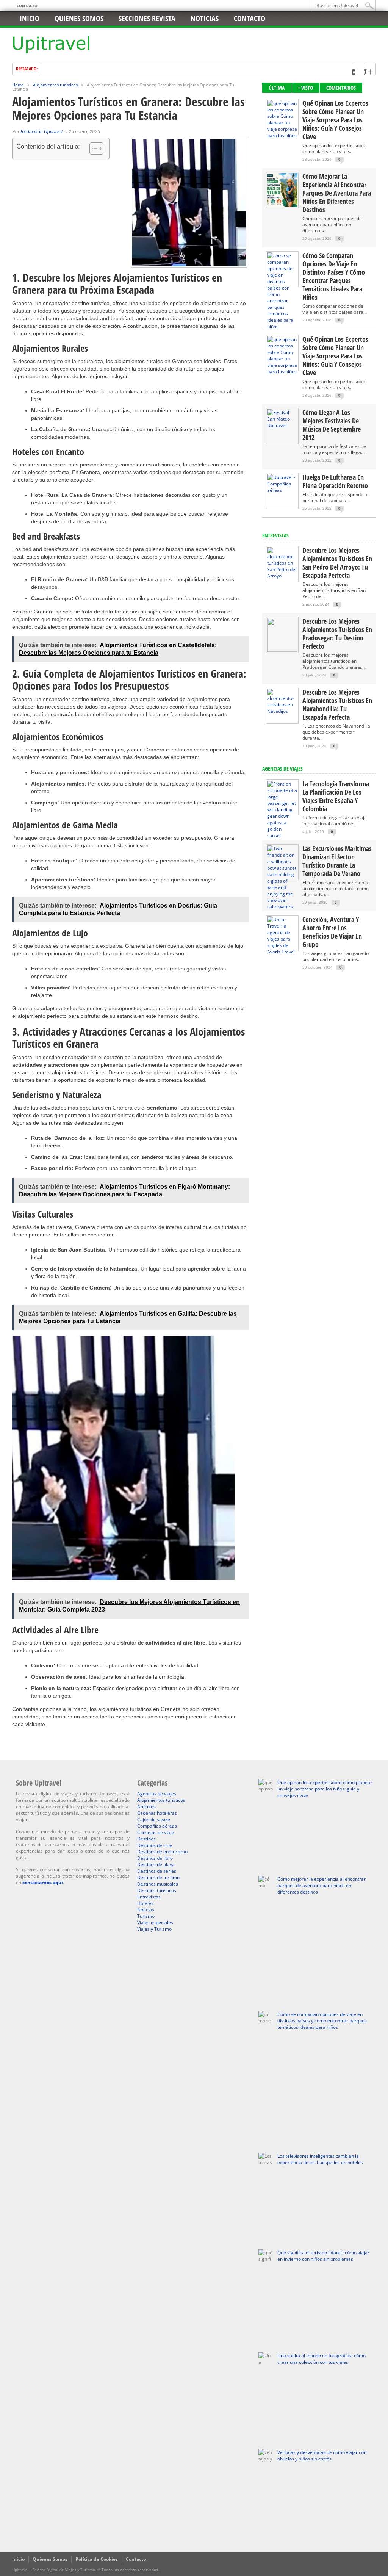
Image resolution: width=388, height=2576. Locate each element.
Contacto (27, 6)
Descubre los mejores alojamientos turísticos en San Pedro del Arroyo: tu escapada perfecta (337, 563)
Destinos (146, 1839)
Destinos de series (157, 1871)
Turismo (146, 1916)
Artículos (146, 1807)
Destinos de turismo (158, 1877)
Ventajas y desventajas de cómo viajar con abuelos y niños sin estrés (322, 2455)
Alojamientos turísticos (55, 85)
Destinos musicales (158, 1884)
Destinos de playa (156, 1865)
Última (277, 88)
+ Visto (305, 88)
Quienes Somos (50, 2559)
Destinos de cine (155, 1845)
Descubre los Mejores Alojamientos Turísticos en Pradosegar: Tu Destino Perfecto (337, 634)
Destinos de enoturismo (162, 1852)
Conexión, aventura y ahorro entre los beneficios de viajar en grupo (332, 932)
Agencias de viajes (157, 1794)
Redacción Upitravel (41, 132)
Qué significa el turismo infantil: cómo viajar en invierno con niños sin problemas (323, 2256)
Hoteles (145, 1903)
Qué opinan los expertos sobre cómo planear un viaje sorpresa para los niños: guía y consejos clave (335, 120)
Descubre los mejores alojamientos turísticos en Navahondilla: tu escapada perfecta (337, 704)
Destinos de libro (155, 1858)
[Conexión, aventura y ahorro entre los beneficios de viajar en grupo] (282, 952)
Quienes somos (79, 18)
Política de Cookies (97, 2559)
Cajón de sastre (154, 1819)
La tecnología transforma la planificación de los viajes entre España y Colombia (336, 796)
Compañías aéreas (157, 1826)
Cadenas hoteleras (157, 1813)
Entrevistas (275, 535)
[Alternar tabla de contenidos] (93, 149)
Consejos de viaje (156, 1832)
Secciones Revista (147, 18)
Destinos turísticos (157, 1890)
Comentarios (341, 88)
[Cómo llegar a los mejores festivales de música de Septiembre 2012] (282, 425)
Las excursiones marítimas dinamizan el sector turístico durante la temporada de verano (337, 861)
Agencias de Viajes (282, 769)
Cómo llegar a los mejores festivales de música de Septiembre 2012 (332, 425)
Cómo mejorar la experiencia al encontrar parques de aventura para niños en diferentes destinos (337, 193)
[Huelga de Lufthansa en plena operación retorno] (282, 490)
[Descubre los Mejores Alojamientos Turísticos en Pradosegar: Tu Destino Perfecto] (282, 650)
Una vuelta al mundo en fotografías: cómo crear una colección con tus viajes (322, 2359)
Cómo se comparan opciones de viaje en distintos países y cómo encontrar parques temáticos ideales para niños (334, 276)
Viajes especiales (155, 1923)
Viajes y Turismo (154, 1929)
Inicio (30, 18)
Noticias (205, 18)
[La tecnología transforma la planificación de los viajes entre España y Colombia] (282, 835)
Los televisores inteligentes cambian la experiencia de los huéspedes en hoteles (320, 2159)
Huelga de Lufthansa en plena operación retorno (335, 481)
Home (18, 85)
